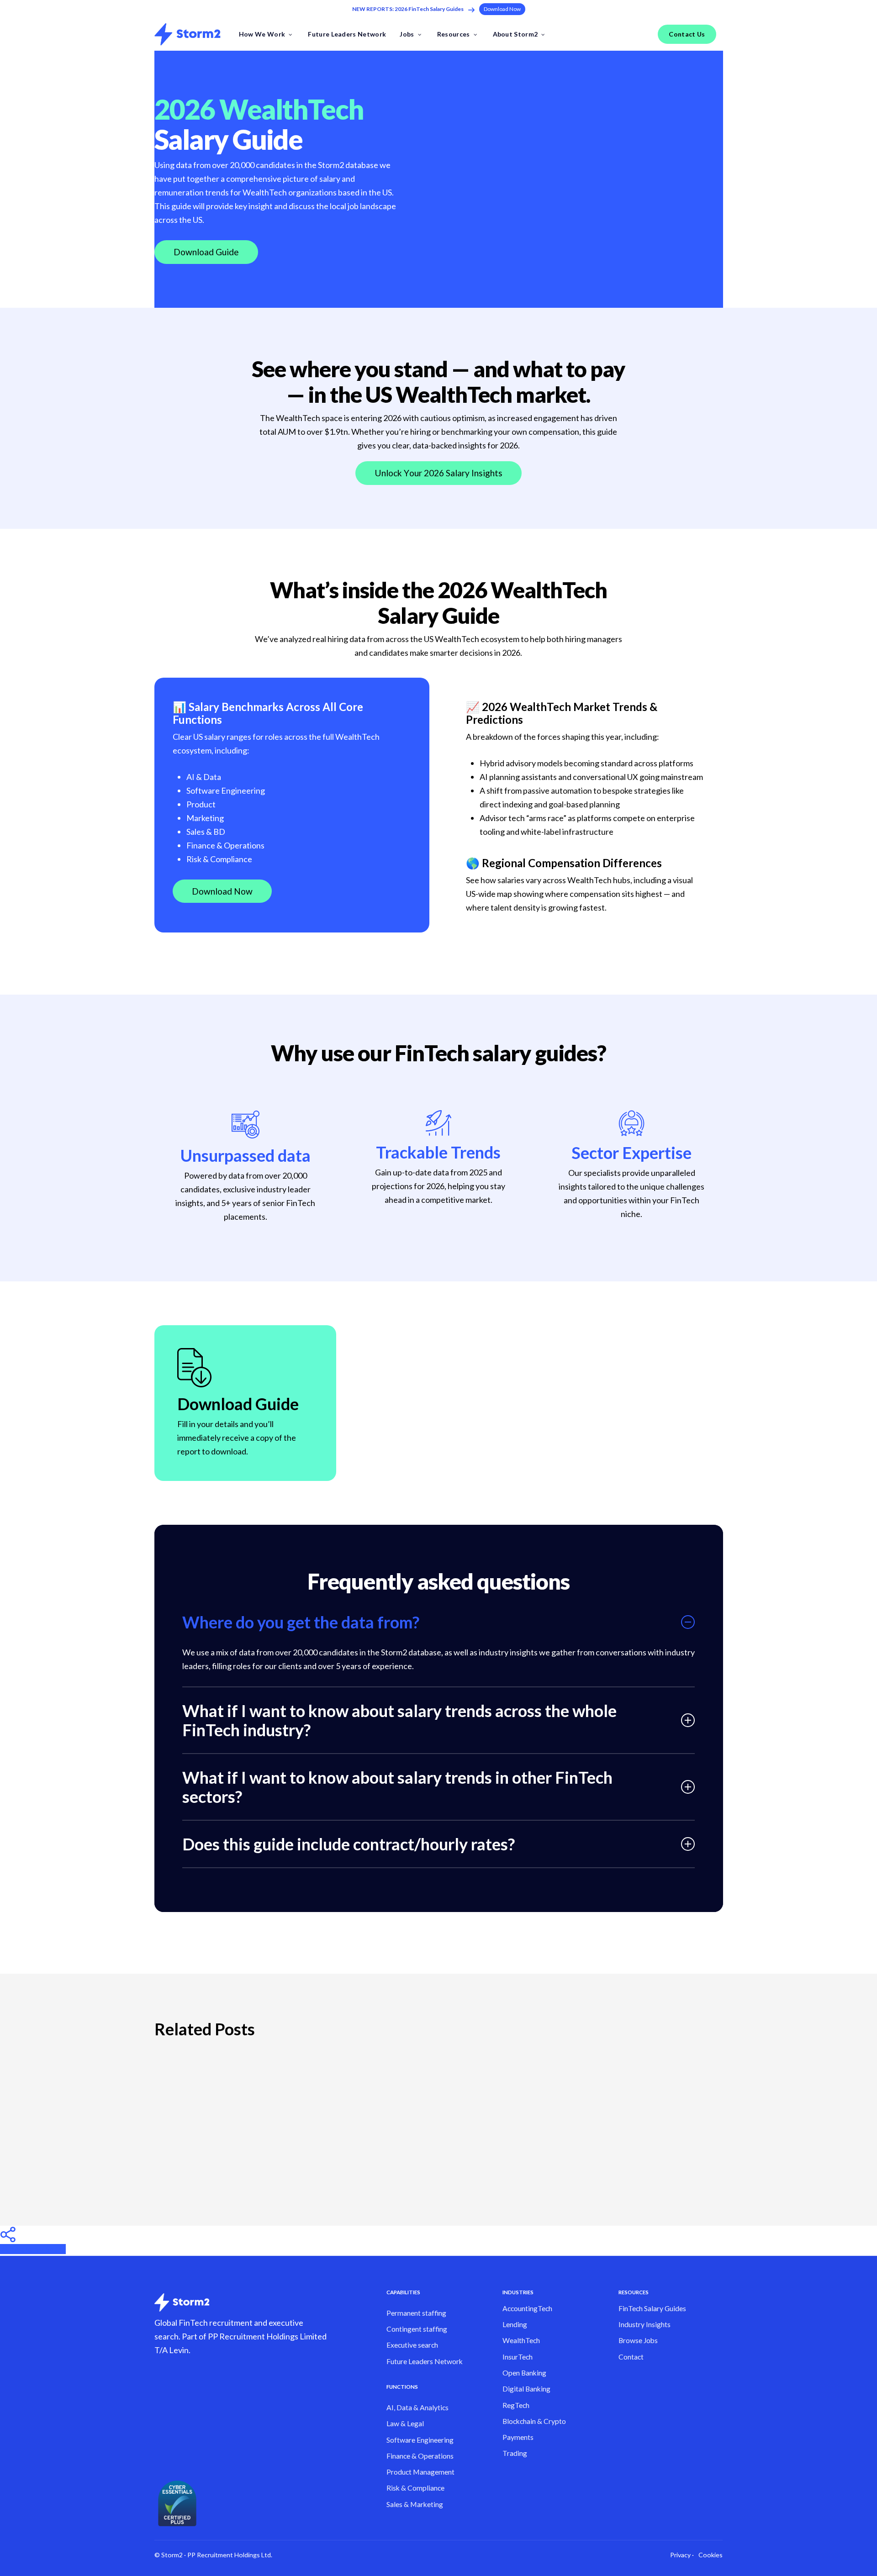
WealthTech (521, 2340)
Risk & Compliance (415, 2488)
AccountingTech (527, 2308)
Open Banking (524, 2373)
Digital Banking (526, 2389)
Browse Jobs (638, 2340)
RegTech (516, 2405)
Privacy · (682, 2555)
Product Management (420, 2472)
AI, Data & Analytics (417, 2407)
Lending (515, 2324)
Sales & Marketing (415, 2504)
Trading (515, 2453)
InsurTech (518, 2357)
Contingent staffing (417, 2329)
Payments (518, 2437)
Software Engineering (420, 2440)
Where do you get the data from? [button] (301, 1622)
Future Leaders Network (425, 2361)
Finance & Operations (420, 2456)
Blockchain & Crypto (534, 2421)
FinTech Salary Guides (652, 2308)
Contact (631, 2357)
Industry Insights (645, 2324)
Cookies (711, 2555)
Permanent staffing (416, 2313)
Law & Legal (405, 2423)
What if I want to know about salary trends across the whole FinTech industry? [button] (399, 1720)
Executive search (412, 2345)
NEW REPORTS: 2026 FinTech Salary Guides (408, 9)
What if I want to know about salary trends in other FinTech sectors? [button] (397, 1787)
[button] (502, 9)
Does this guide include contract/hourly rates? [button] (349, 1844)
